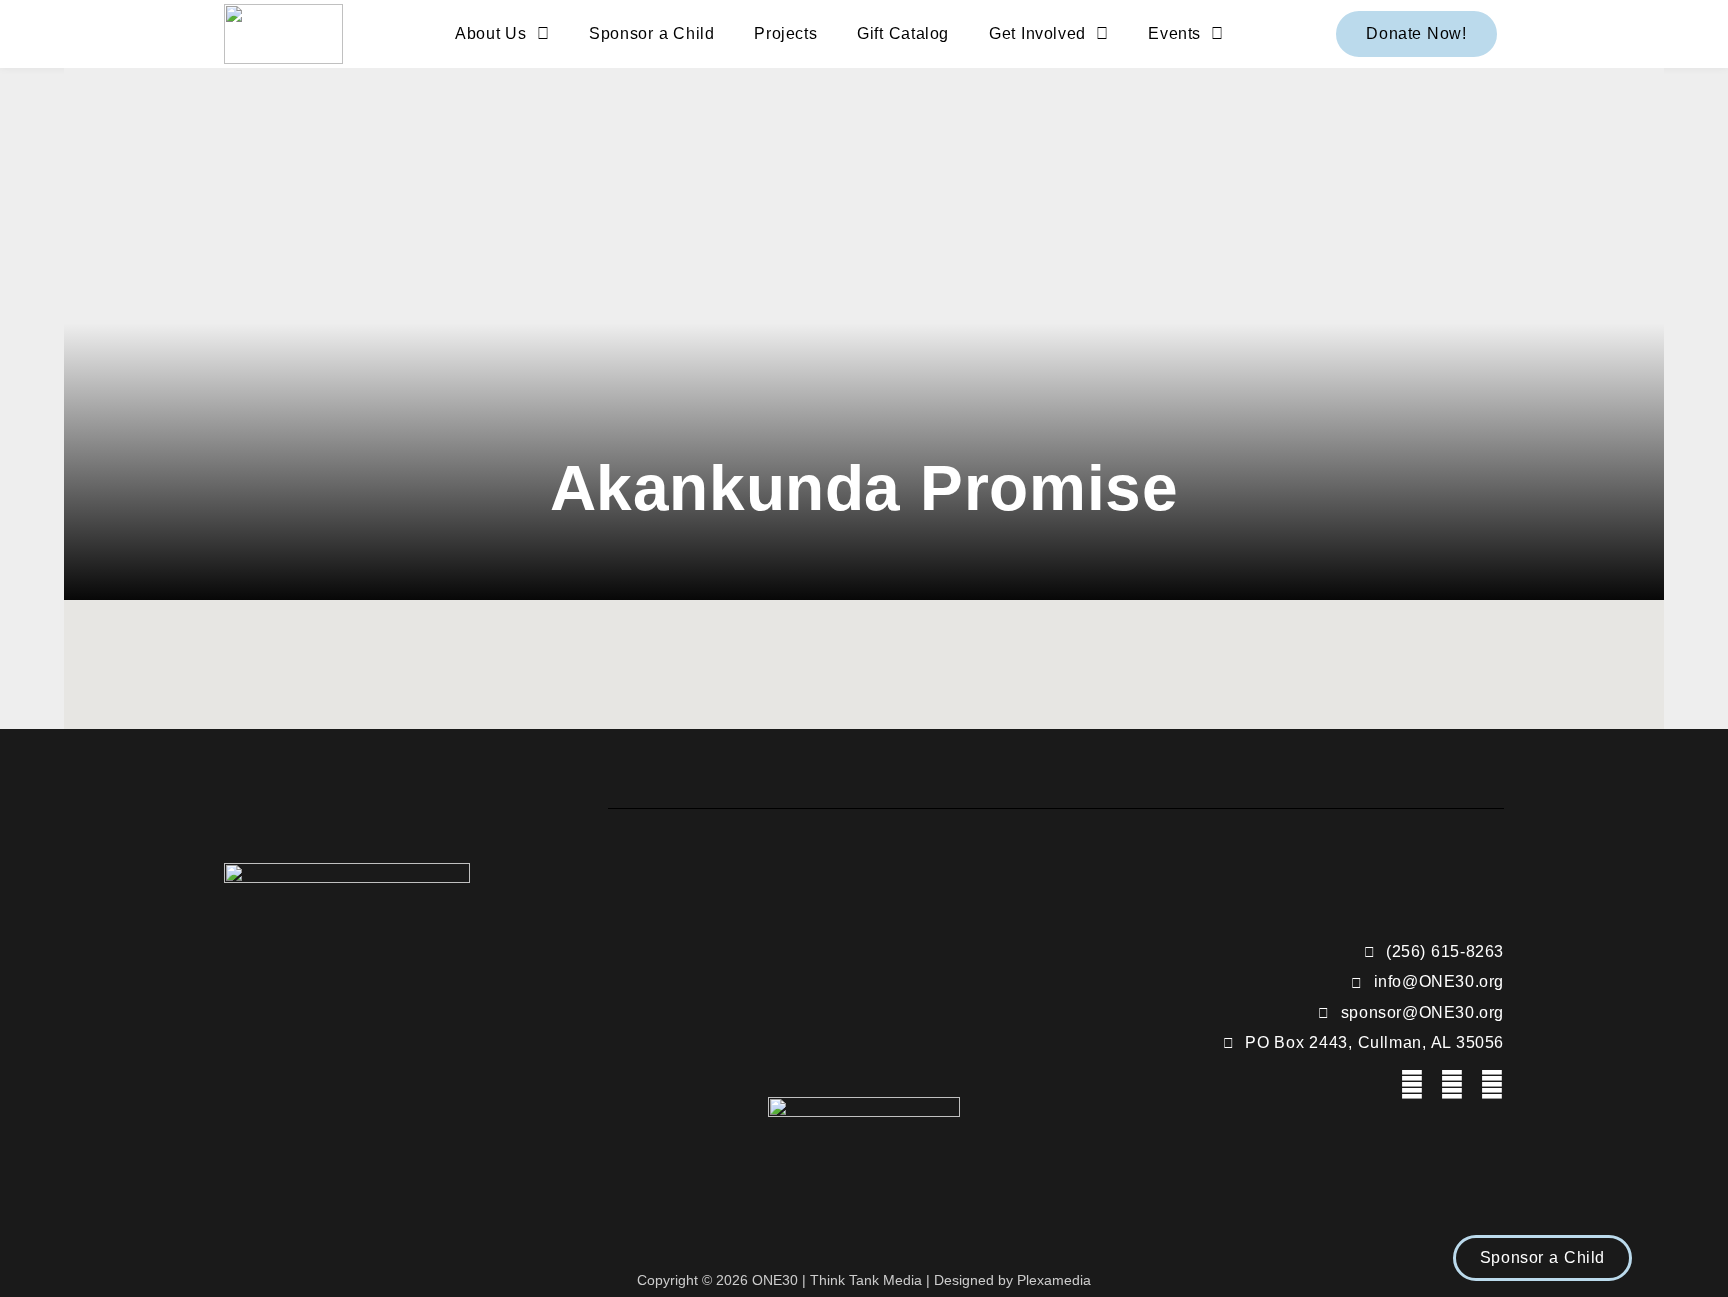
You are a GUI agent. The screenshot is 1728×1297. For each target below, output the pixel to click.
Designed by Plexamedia (1012, 1280)
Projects (785, 33)
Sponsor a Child (651, 33)
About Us (490, 33)
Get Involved (1037, 33)
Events (1174, 33)
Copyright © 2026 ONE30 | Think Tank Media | (785, 1280)
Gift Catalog (903, 33)
